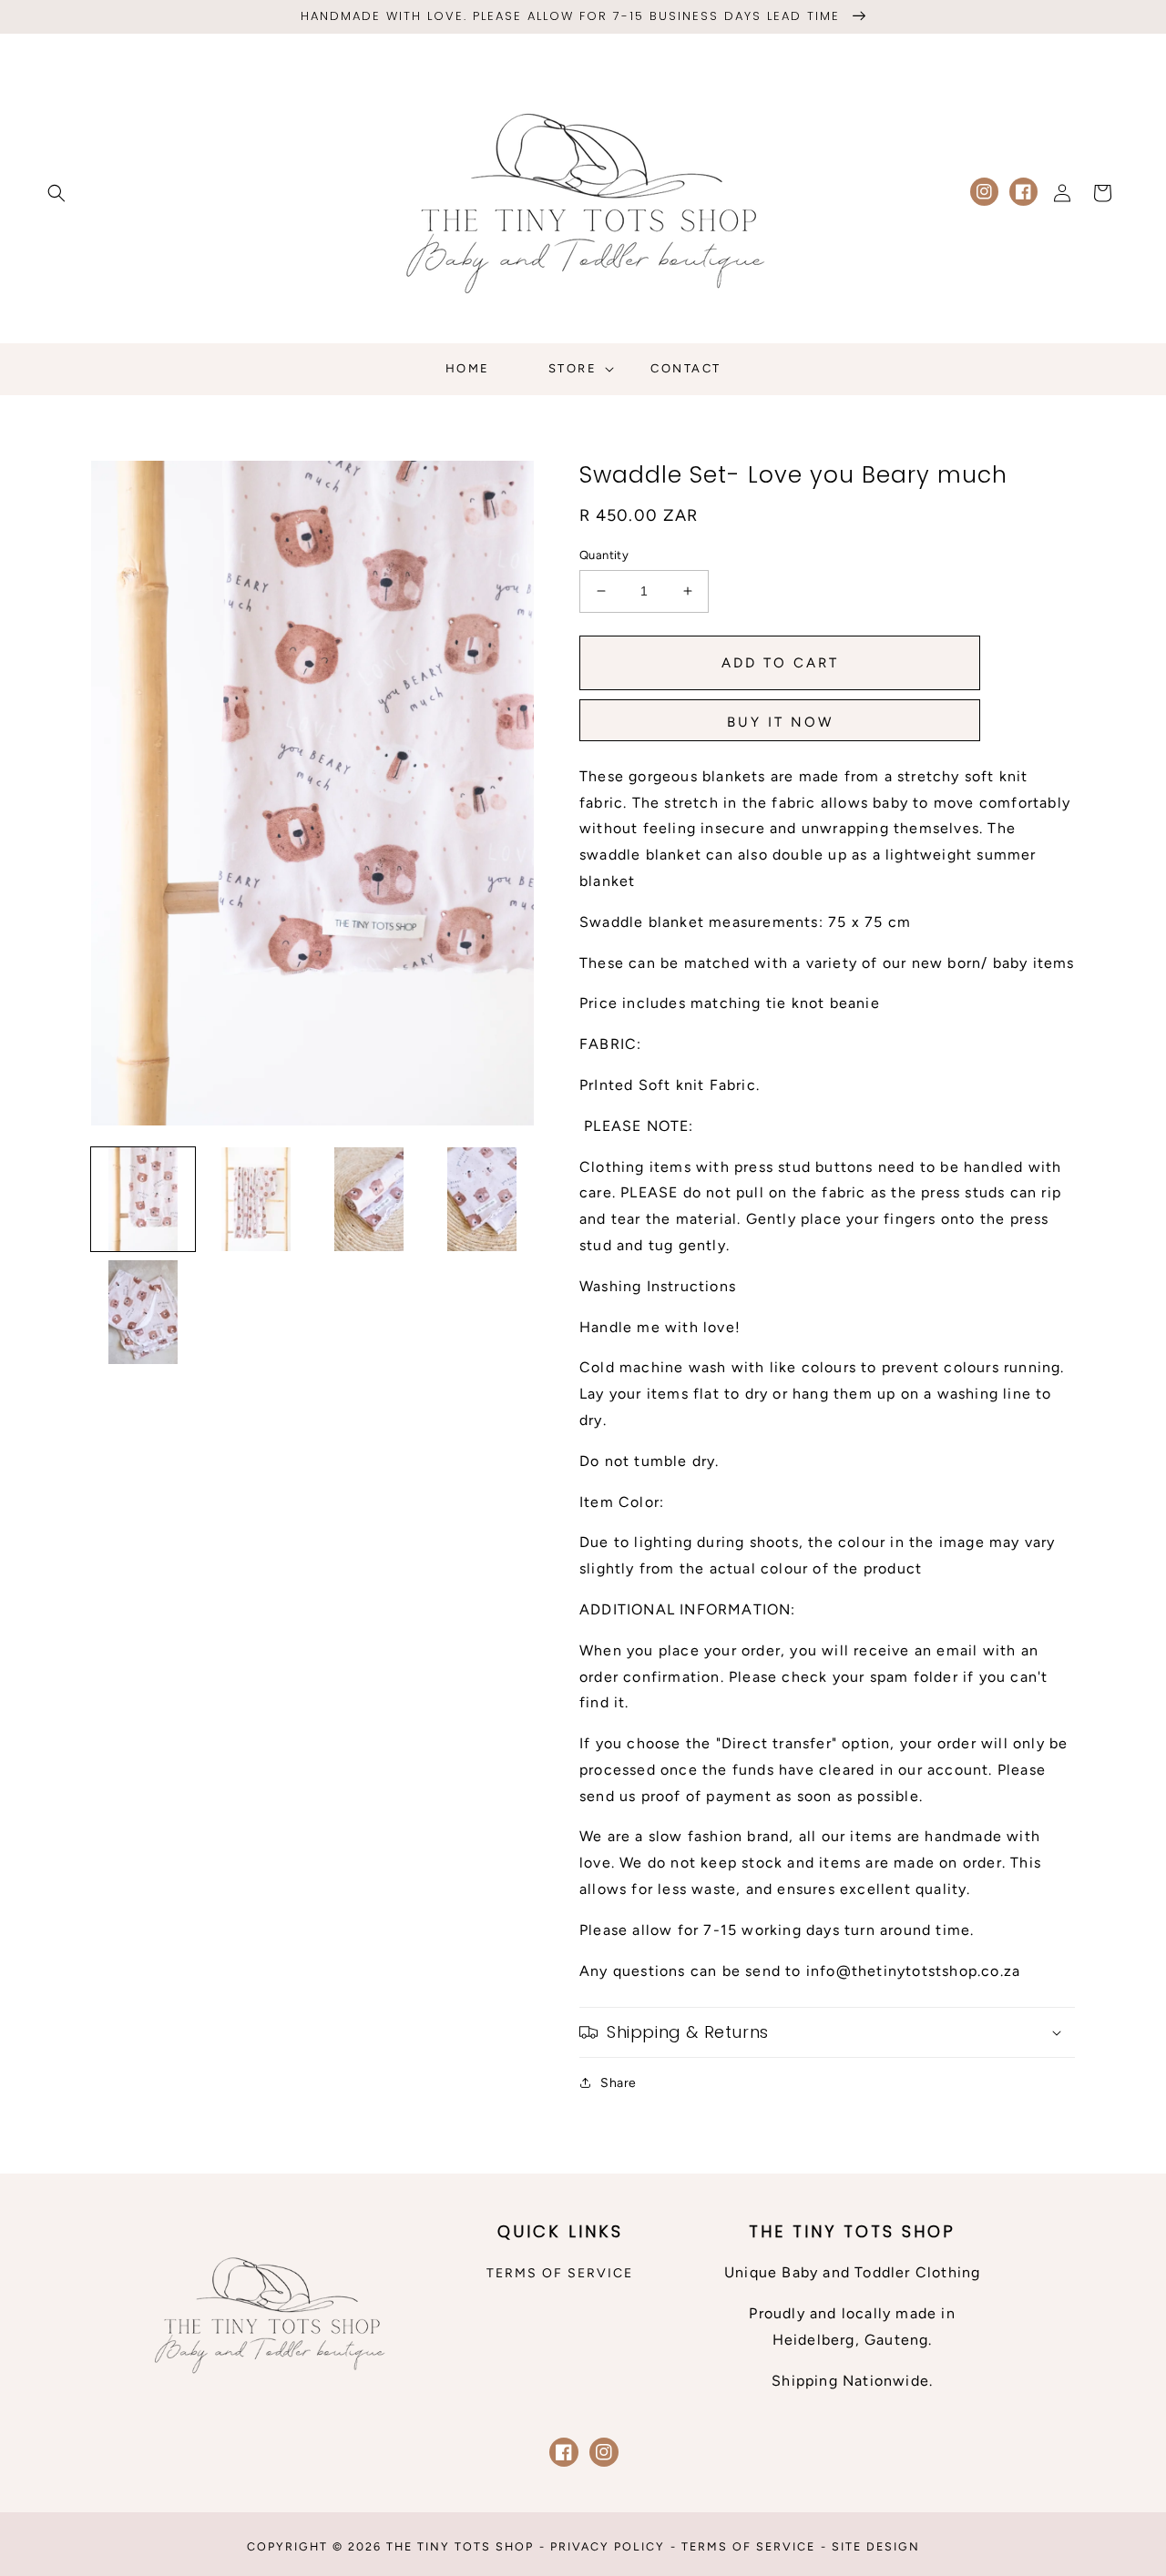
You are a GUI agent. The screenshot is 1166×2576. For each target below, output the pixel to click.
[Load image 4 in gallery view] (482, 1199)
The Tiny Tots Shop (460, 2546)
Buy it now (780, 722)
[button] (56, 193)
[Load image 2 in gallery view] (256, 1199)
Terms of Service (560, 2273)
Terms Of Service (748, 2546)
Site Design (876, 2546)
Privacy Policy (608, 2546)
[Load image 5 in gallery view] (143, 1312)
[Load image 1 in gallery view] (143, 1199)
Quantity (604, 555)
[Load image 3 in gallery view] (369, 1199)
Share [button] (619, 2083)
